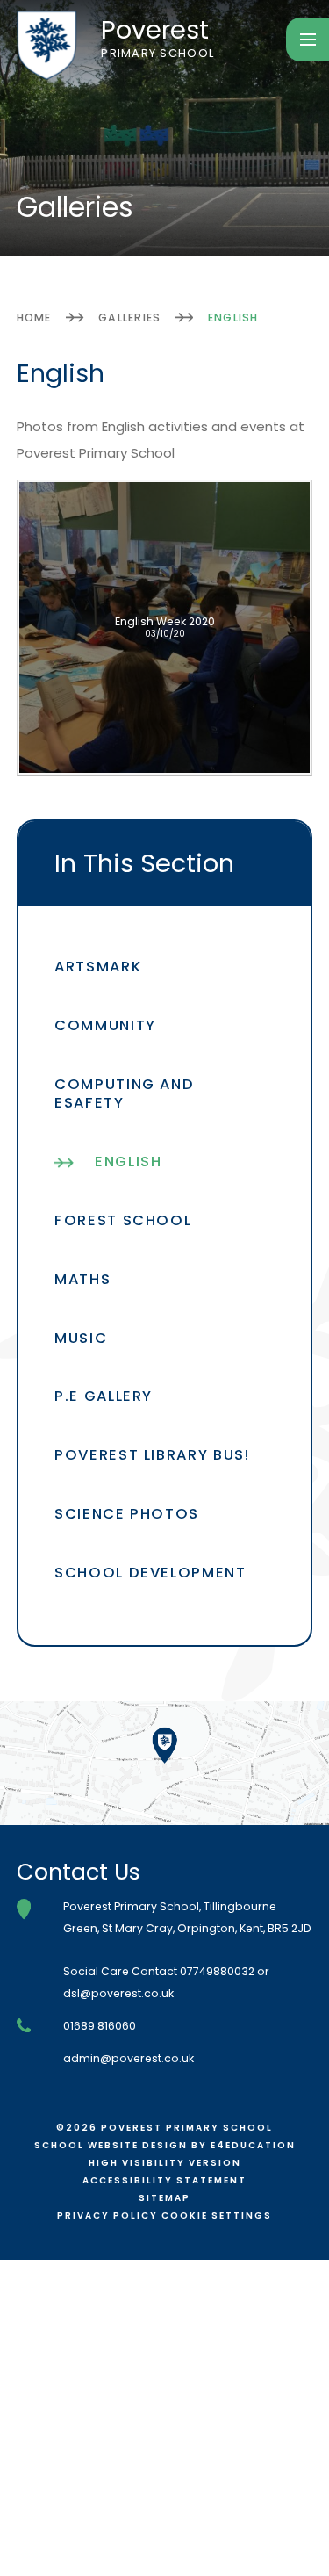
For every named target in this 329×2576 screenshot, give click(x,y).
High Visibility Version (165, 2163)
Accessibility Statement (164, 2180)
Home (34, 317)
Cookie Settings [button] (217, 2215)
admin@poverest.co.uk (129, 2058)
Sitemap (164, 2198)
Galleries (129, 317)
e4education (253, 2145)
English (233, 317)
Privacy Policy (107, 2215)
